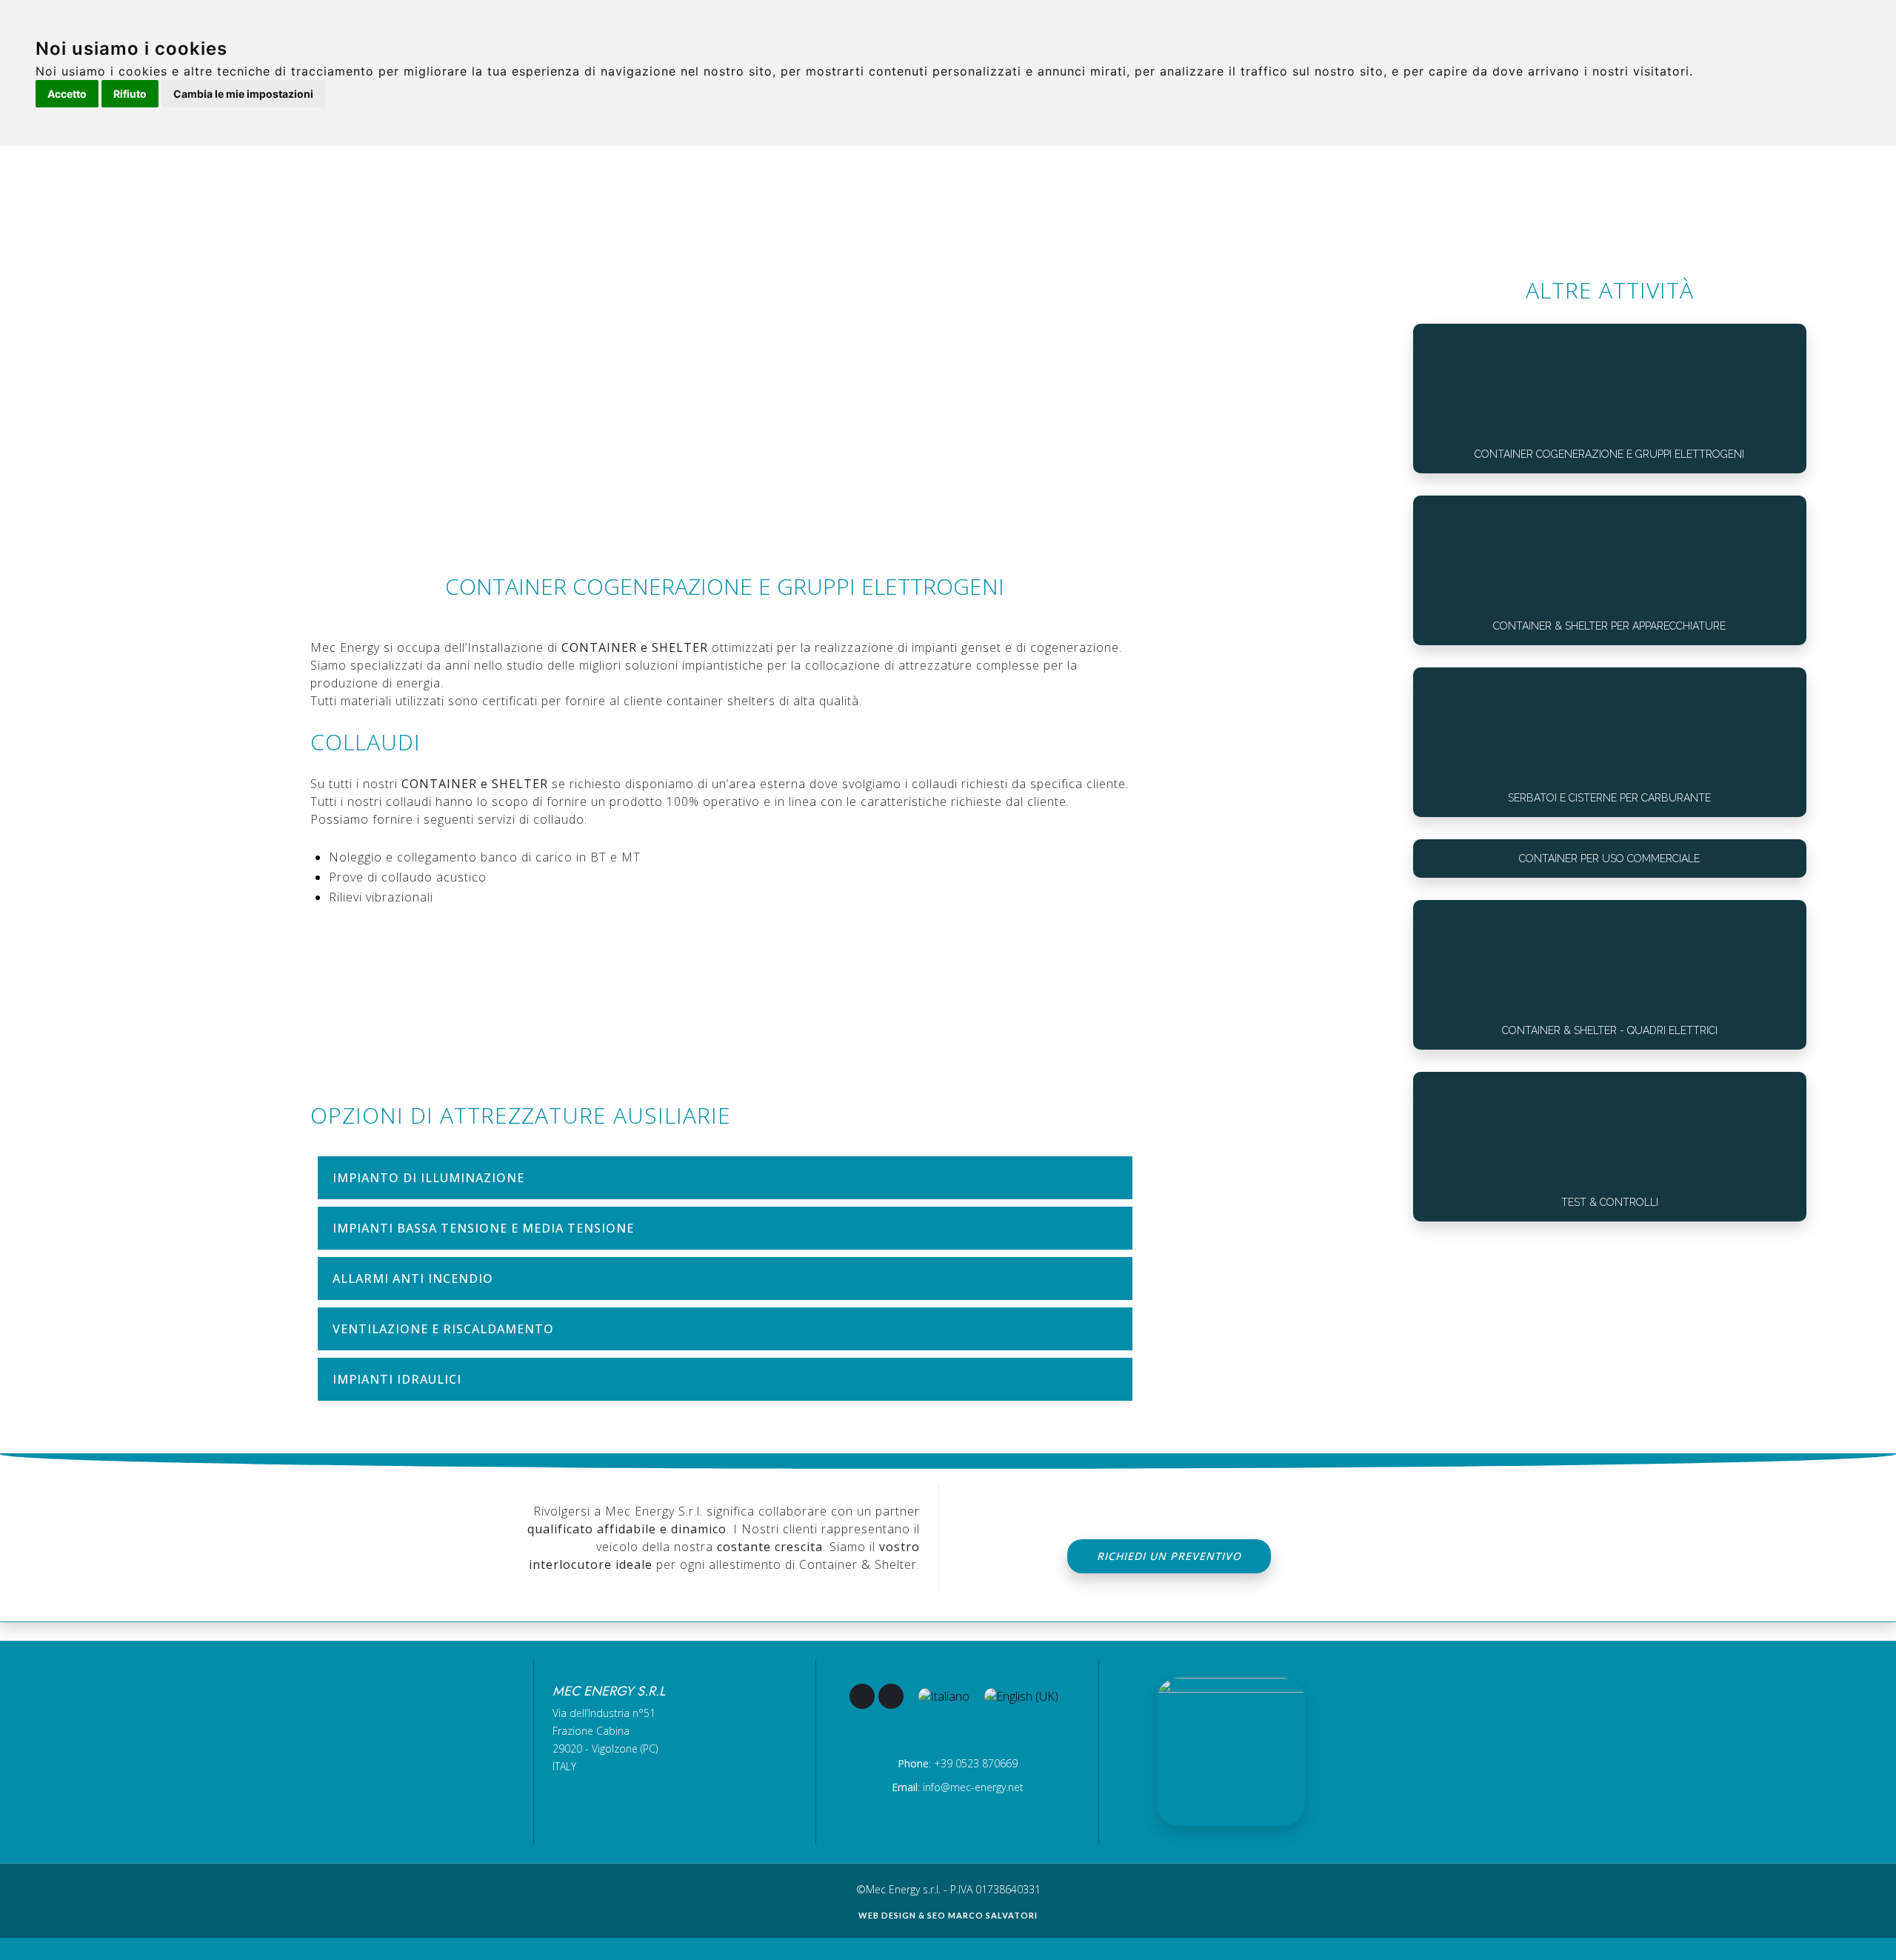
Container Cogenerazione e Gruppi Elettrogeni (1609, 454)
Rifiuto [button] (130, 94)
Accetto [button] (67, 94)
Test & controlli (1610, 1202)
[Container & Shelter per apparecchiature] (1610, 551)
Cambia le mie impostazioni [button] (243, 94)
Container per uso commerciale (1609, 859)
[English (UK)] (1021, 1696)
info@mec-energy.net (973, 1787)
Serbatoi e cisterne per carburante (1609, 798)
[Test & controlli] (1610, 1128)
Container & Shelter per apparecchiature (1609, 626)
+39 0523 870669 (976, 1763)
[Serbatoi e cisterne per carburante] (1610, 723)
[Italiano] (944, 1696)
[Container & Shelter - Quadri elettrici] (1610, 956)
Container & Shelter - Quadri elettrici (1610, 1030)
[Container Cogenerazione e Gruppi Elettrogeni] (1610, 380)
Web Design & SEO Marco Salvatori (948, 1915)
